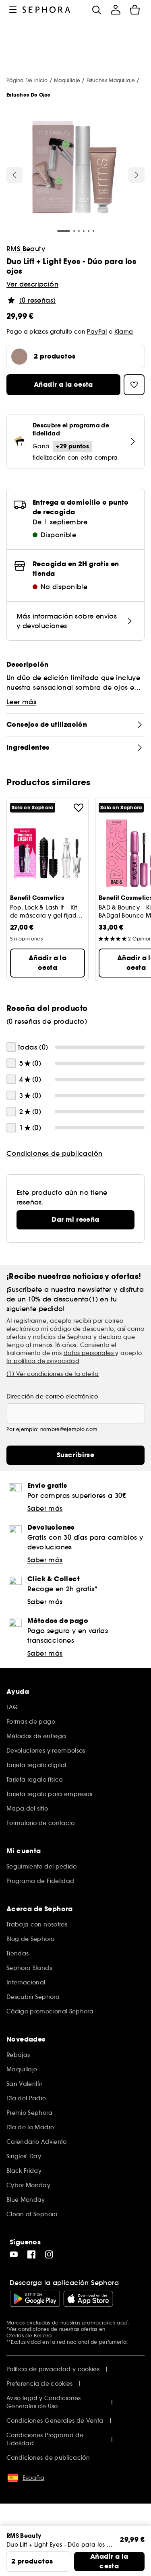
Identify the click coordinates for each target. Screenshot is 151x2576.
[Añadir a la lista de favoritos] (79, 808)
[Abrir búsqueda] (96, 10)
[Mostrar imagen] (74, 169)
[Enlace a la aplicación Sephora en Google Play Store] (35, 2299)
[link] (75, 1220)
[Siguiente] (137, 175)
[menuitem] (116, 10)
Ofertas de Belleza (29, 2336)
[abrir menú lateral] (13, 10)
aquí (122, 2323)
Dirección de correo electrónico (52, 1396)
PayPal (97, 332)
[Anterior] (14, 175)
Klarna (124, 332)
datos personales (90, 1353)
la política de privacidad (43, 1361)
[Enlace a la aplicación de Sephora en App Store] (88, 2299)
